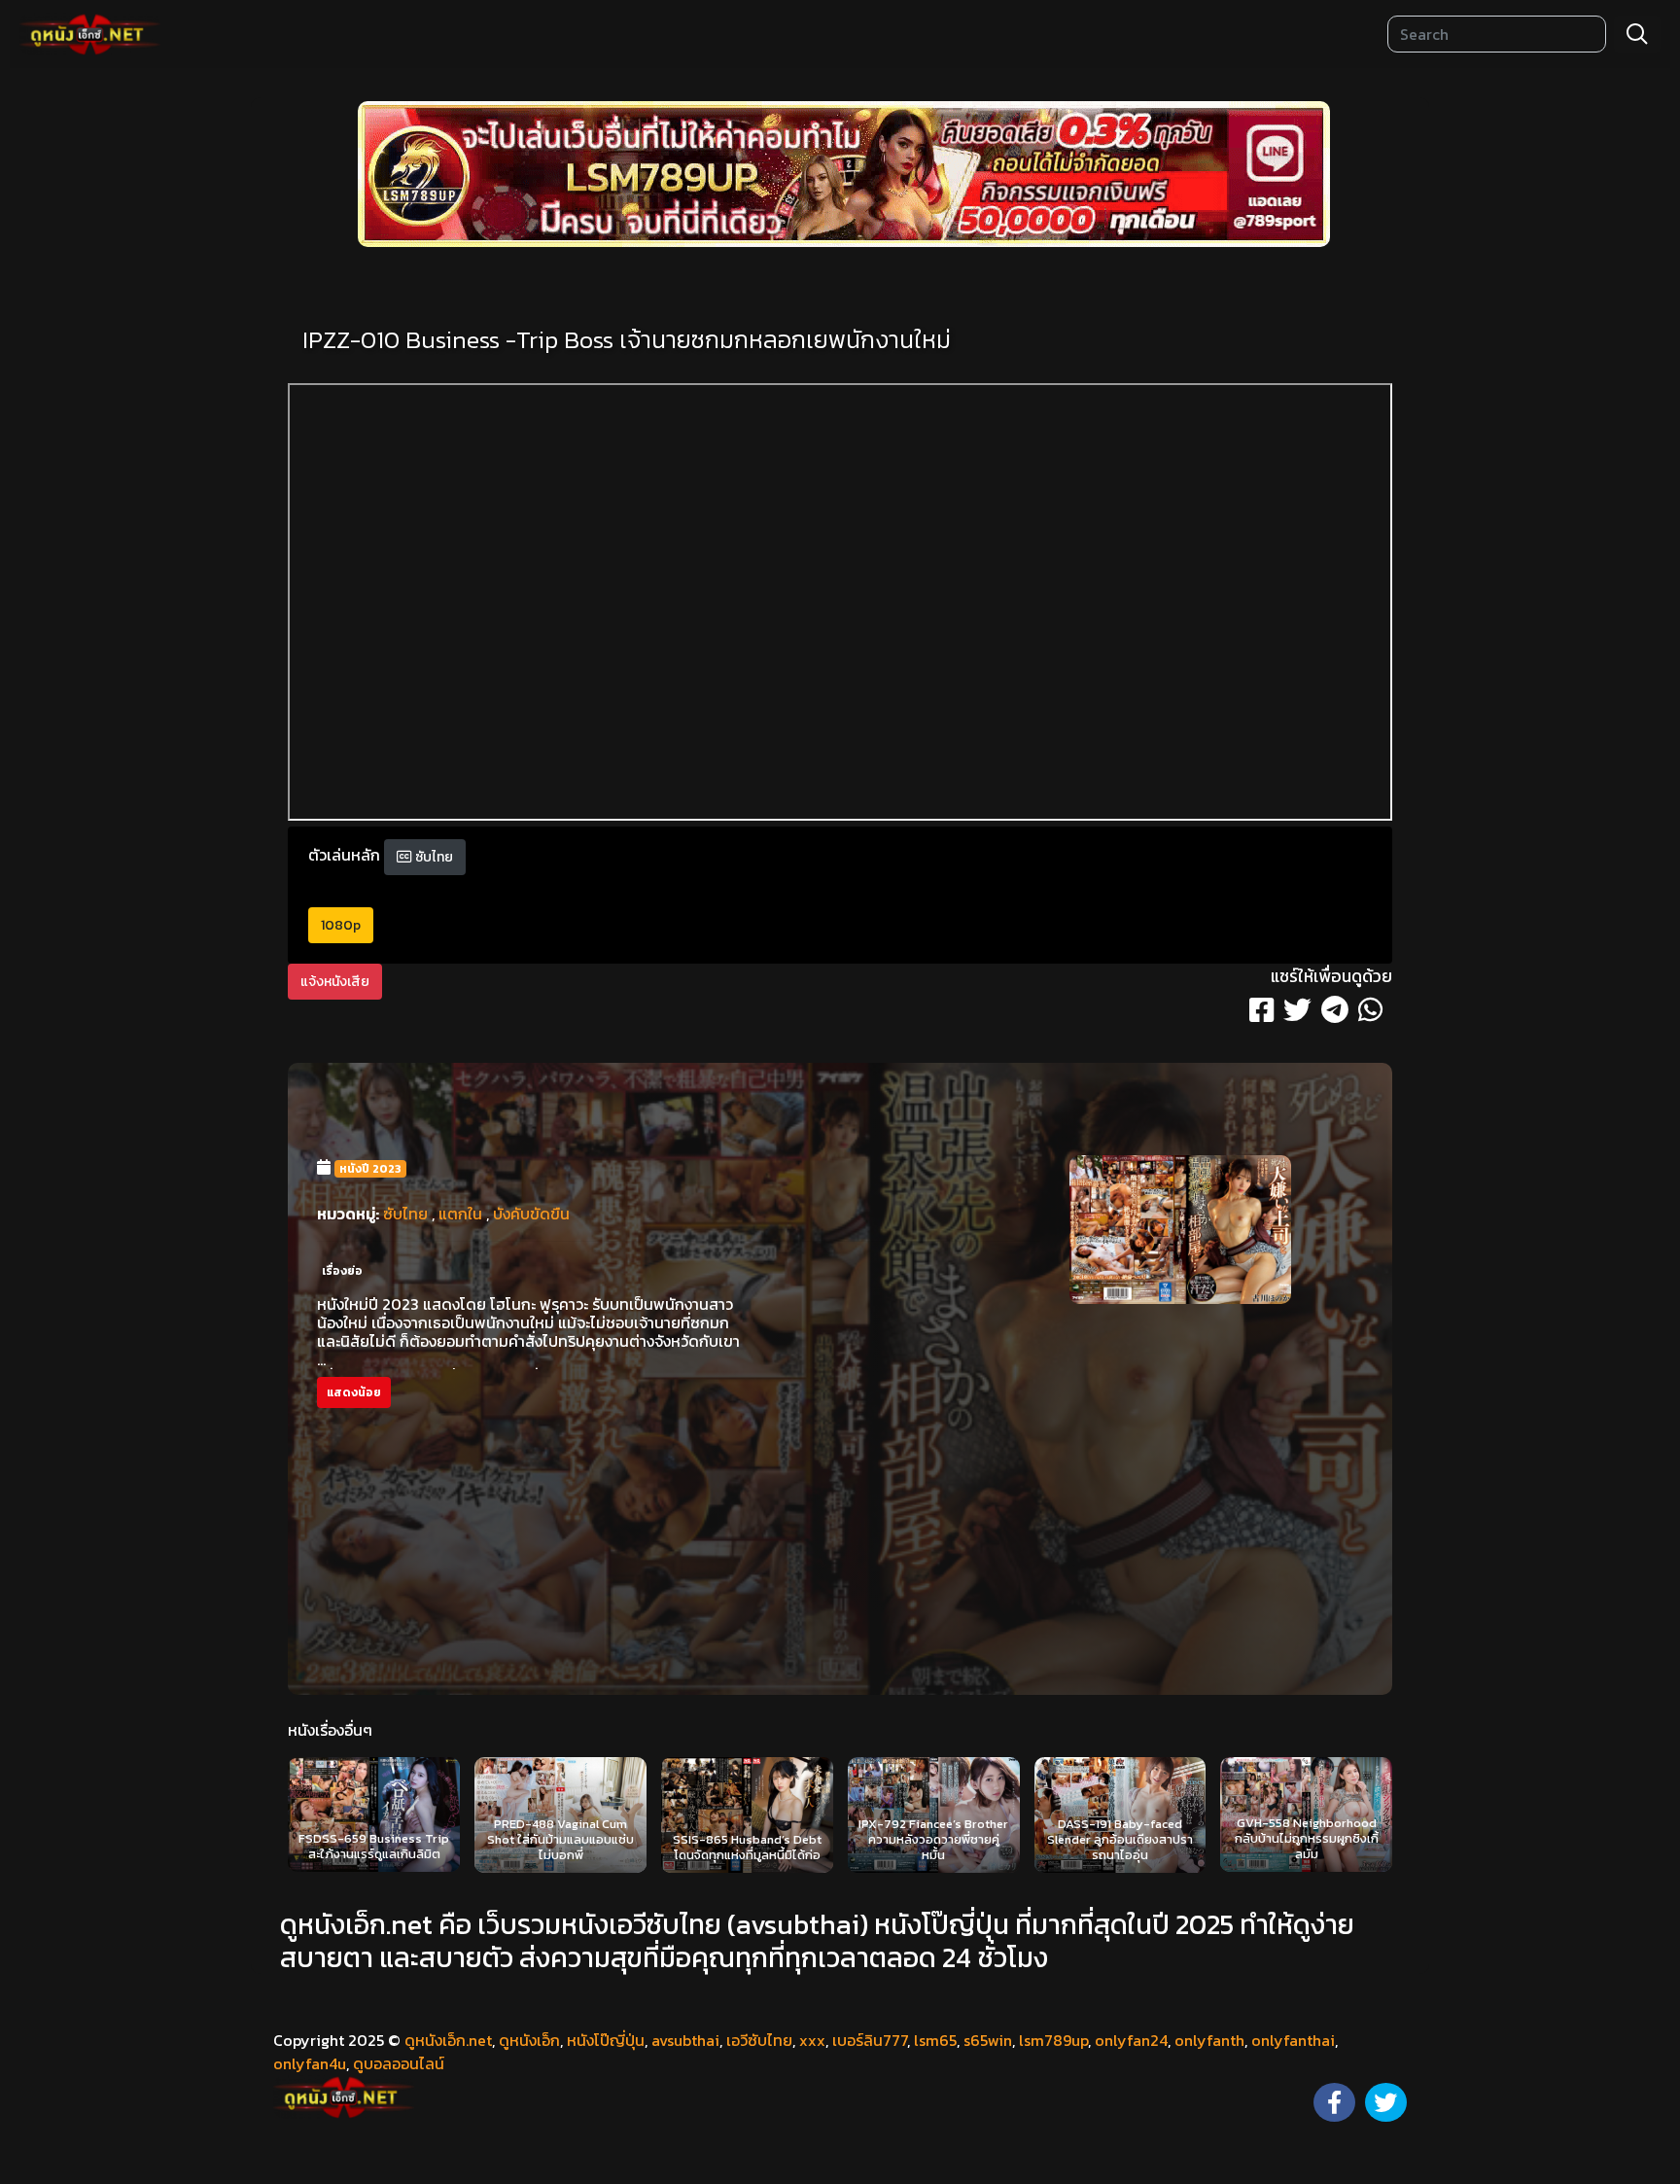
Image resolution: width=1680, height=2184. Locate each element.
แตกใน (460, 1214)
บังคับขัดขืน (531, 1214)
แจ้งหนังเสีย (335, 982)
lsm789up (1053, 2040)
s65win (988, 2040)
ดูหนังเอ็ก (529, 2040)
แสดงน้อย (354, 1392)
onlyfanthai (1293, 2040)
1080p (341, 925)
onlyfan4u (310, 2063)
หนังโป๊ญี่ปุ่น (606, 2040)
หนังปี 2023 (370, 1169)
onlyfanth (1209, 2040)
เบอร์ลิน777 (870, 2040)
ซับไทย (433, 857)
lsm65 (935, 2040)
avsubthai (685, 2040)
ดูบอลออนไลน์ (399, 2063)
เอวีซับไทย (759, 2040)
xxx (812, 2040)
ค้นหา (1637, 34)
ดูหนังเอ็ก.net (448, 2040)
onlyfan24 (1131, 2040)
